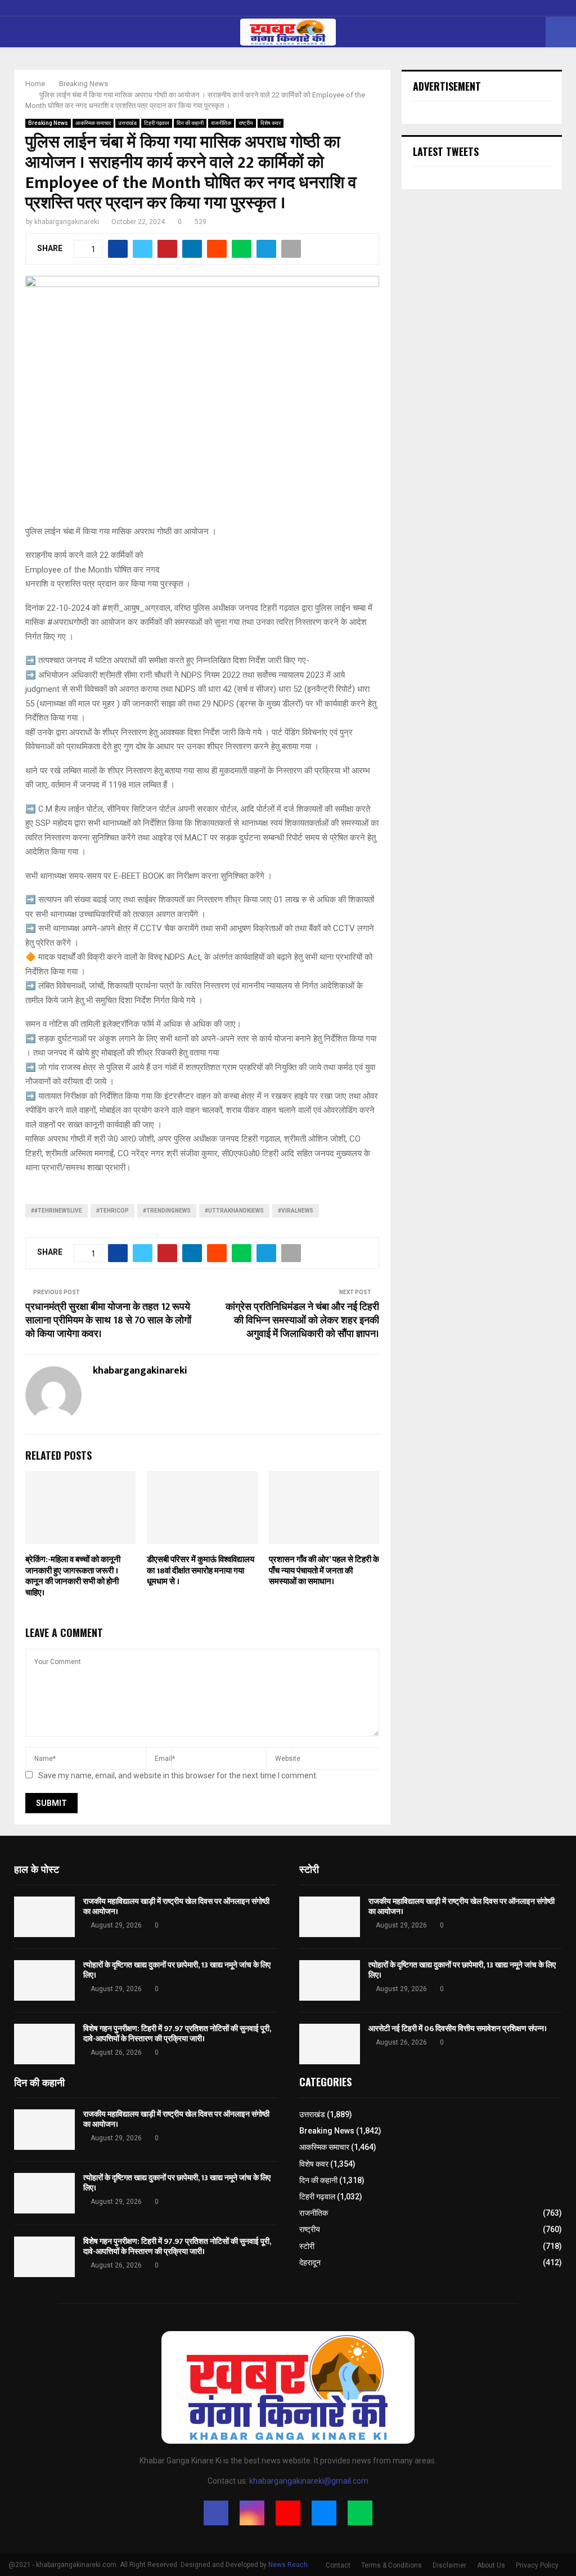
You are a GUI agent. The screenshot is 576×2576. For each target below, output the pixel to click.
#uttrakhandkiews (234, 1211)
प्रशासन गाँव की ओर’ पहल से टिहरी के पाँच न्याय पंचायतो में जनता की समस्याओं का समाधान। (324, 1571)
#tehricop (112, 1211)
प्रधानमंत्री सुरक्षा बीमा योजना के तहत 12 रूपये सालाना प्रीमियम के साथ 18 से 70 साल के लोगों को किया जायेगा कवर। (108, 1321)
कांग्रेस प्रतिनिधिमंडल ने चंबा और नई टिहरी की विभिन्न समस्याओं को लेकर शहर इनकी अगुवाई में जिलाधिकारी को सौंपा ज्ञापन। (302, 1321)
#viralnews (296, 1211)
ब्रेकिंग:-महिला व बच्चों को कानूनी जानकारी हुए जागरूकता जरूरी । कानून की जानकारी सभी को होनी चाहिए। (73, 1576)
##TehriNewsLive (57, 1211)
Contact (338, 2565)
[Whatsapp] (360, 2513)
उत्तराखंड (127, 123)
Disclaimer (449, 2565)
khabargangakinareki (67, 222)
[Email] (324, 2513)
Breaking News (48, 123)
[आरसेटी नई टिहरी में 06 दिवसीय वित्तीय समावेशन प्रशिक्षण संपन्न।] (330, 2044)
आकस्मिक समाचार (93, 123)
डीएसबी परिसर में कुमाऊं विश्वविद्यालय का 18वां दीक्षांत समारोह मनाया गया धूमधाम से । (201, 1571)
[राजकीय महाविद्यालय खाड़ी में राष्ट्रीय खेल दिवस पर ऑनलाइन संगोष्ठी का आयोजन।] (44, 1917)
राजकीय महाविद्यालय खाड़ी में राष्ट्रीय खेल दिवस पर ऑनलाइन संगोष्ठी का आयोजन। (176, 1906)
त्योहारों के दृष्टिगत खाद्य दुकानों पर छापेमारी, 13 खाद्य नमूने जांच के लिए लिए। (177, 1970)
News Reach (288, 2565)
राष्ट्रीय (246, 123)
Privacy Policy (537, 2565)
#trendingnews (167, 1211)
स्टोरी (307, 2246)
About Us (491, 2565)
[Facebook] (216, 2513)
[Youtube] (288, 2513)
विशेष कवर (271, 123)
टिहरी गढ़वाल (157, 123)
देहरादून (310, 2262)
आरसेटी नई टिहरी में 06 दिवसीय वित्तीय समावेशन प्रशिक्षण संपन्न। (458, 2029)
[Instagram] (252, 2513)
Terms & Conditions (391, 2565)
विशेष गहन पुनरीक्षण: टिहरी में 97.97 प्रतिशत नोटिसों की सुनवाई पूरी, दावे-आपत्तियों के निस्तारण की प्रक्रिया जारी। (177, 2034)
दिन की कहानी (190, 123)
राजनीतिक (221, 123)
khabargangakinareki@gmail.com (309, 2481)
